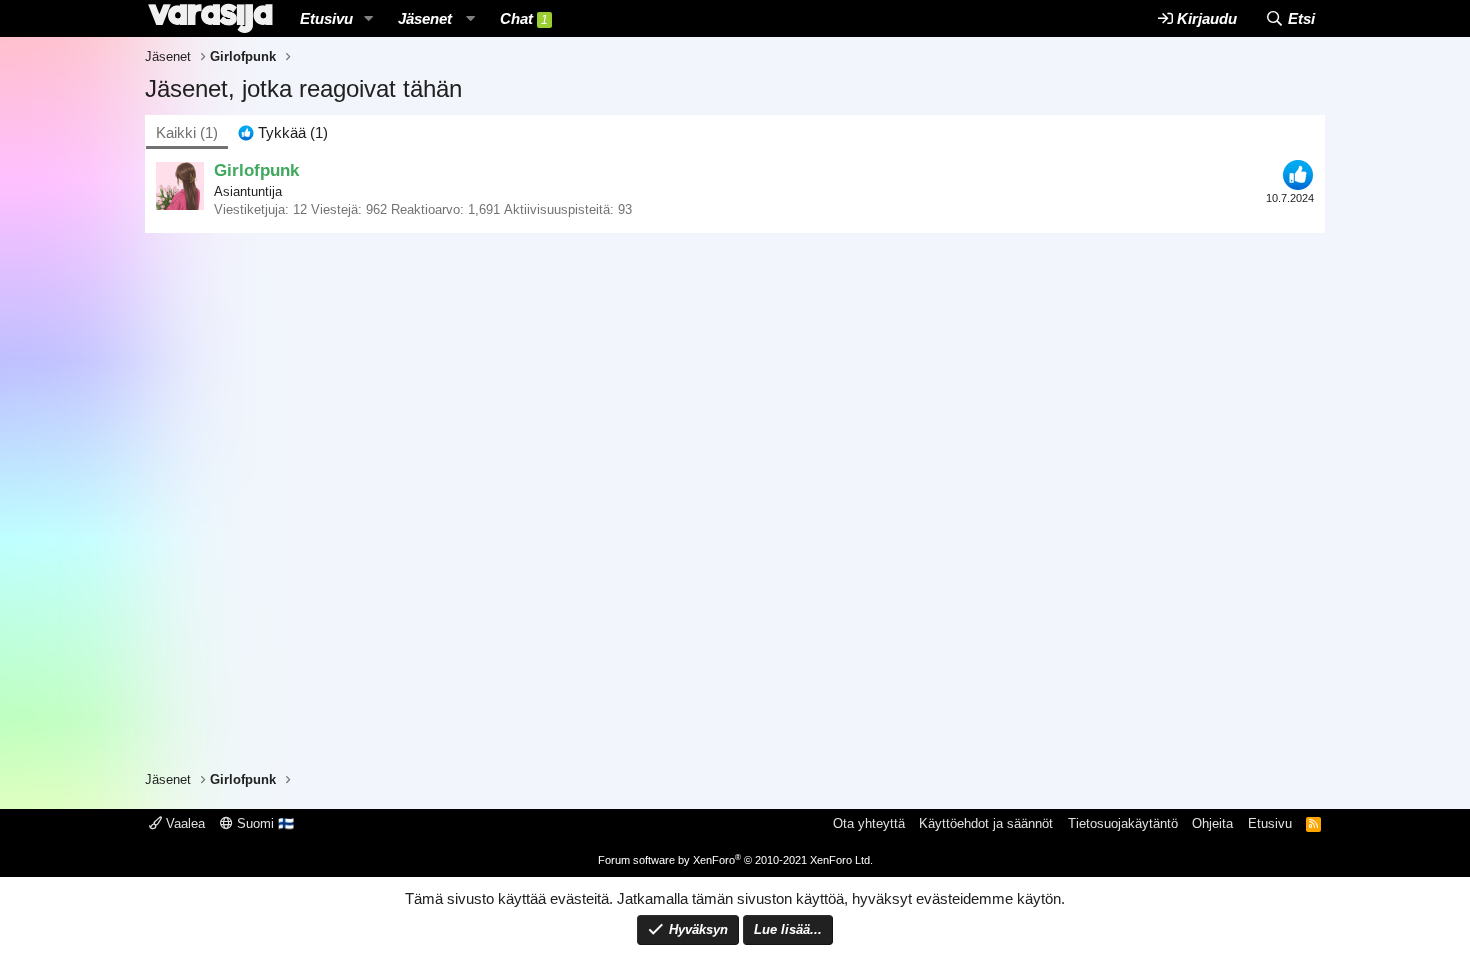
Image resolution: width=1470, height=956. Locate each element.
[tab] (283, 132)
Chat (524, 18)
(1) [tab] (187, 132)
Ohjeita (1212, 823)
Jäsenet (425, 18)
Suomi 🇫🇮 (263, 823)
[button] (369, 18)
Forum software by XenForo (735, 860)
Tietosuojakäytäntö (1123, 823)
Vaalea (183, 823)
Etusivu (326, 18)
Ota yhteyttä (869, 823)
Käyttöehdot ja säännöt (986, 823)
